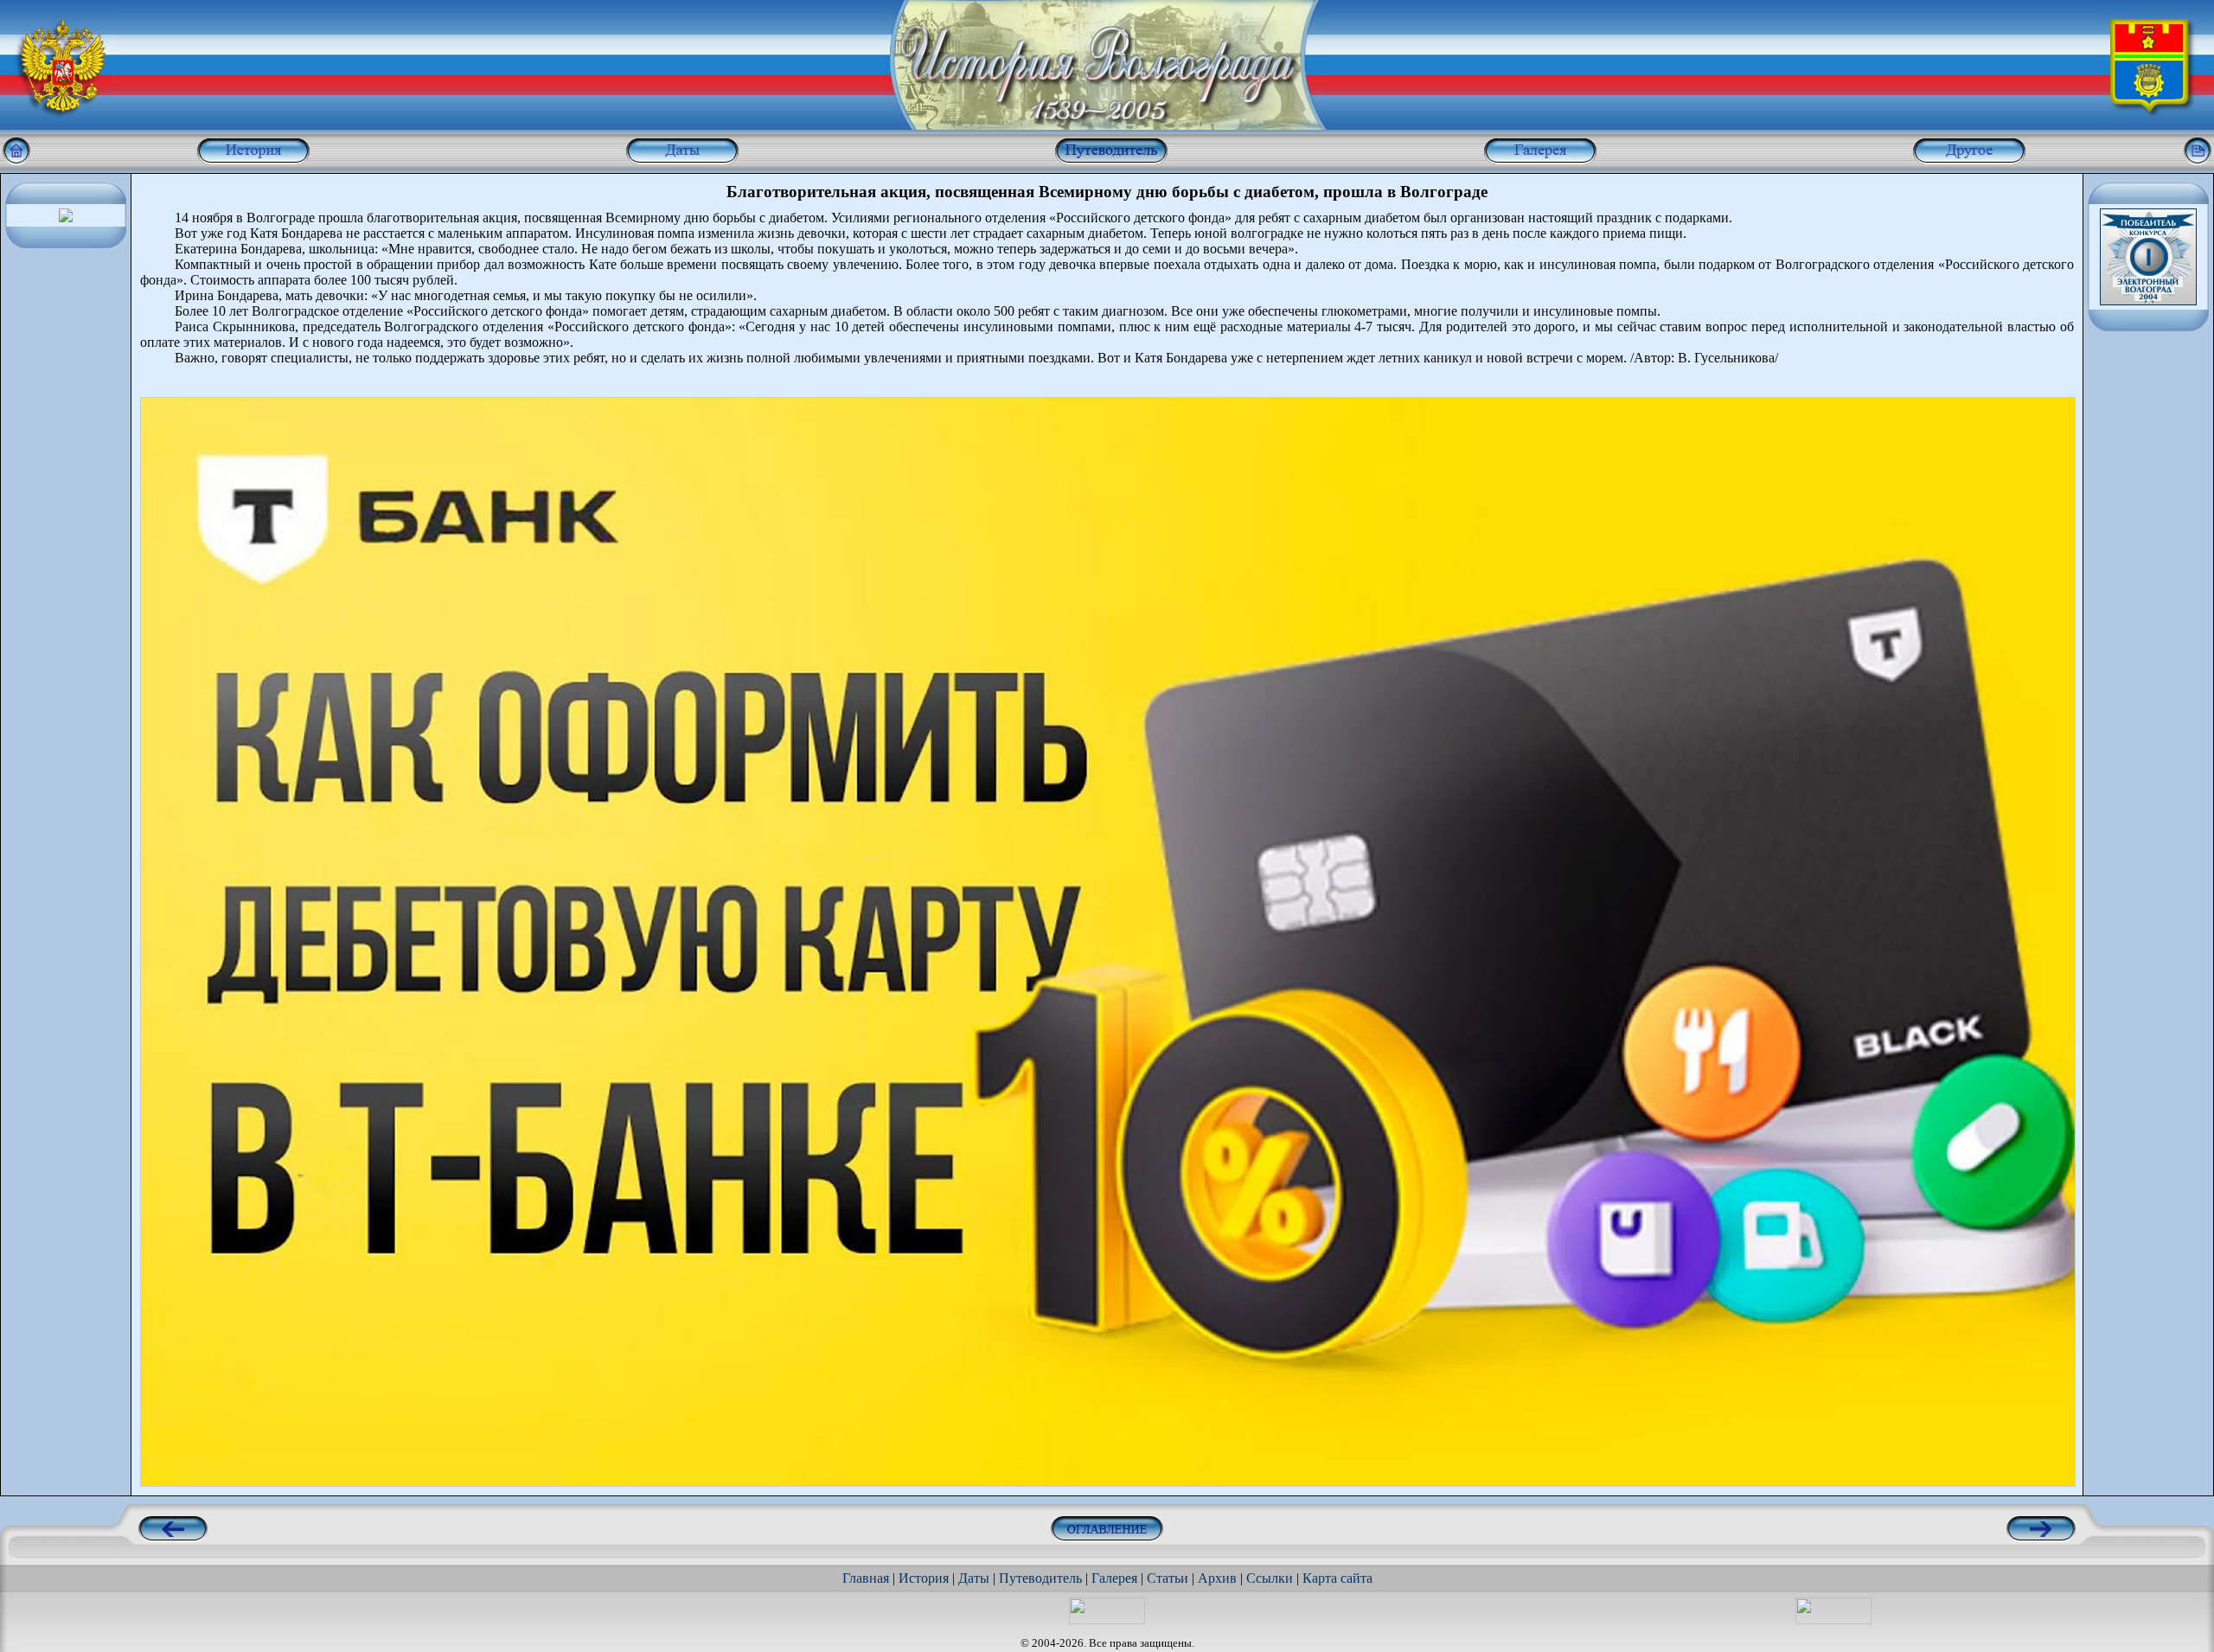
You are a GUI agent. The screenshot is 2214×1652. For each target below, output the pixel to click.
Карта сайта (1337, 1578)
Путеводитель (1040, 1578)
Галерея (1114, 1578)
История (924, 1578)
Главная (866, 1578)
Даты (974, 1578)
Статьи (1168, 1578)
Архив (1217, 1578)
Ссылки (1270, 1578)
